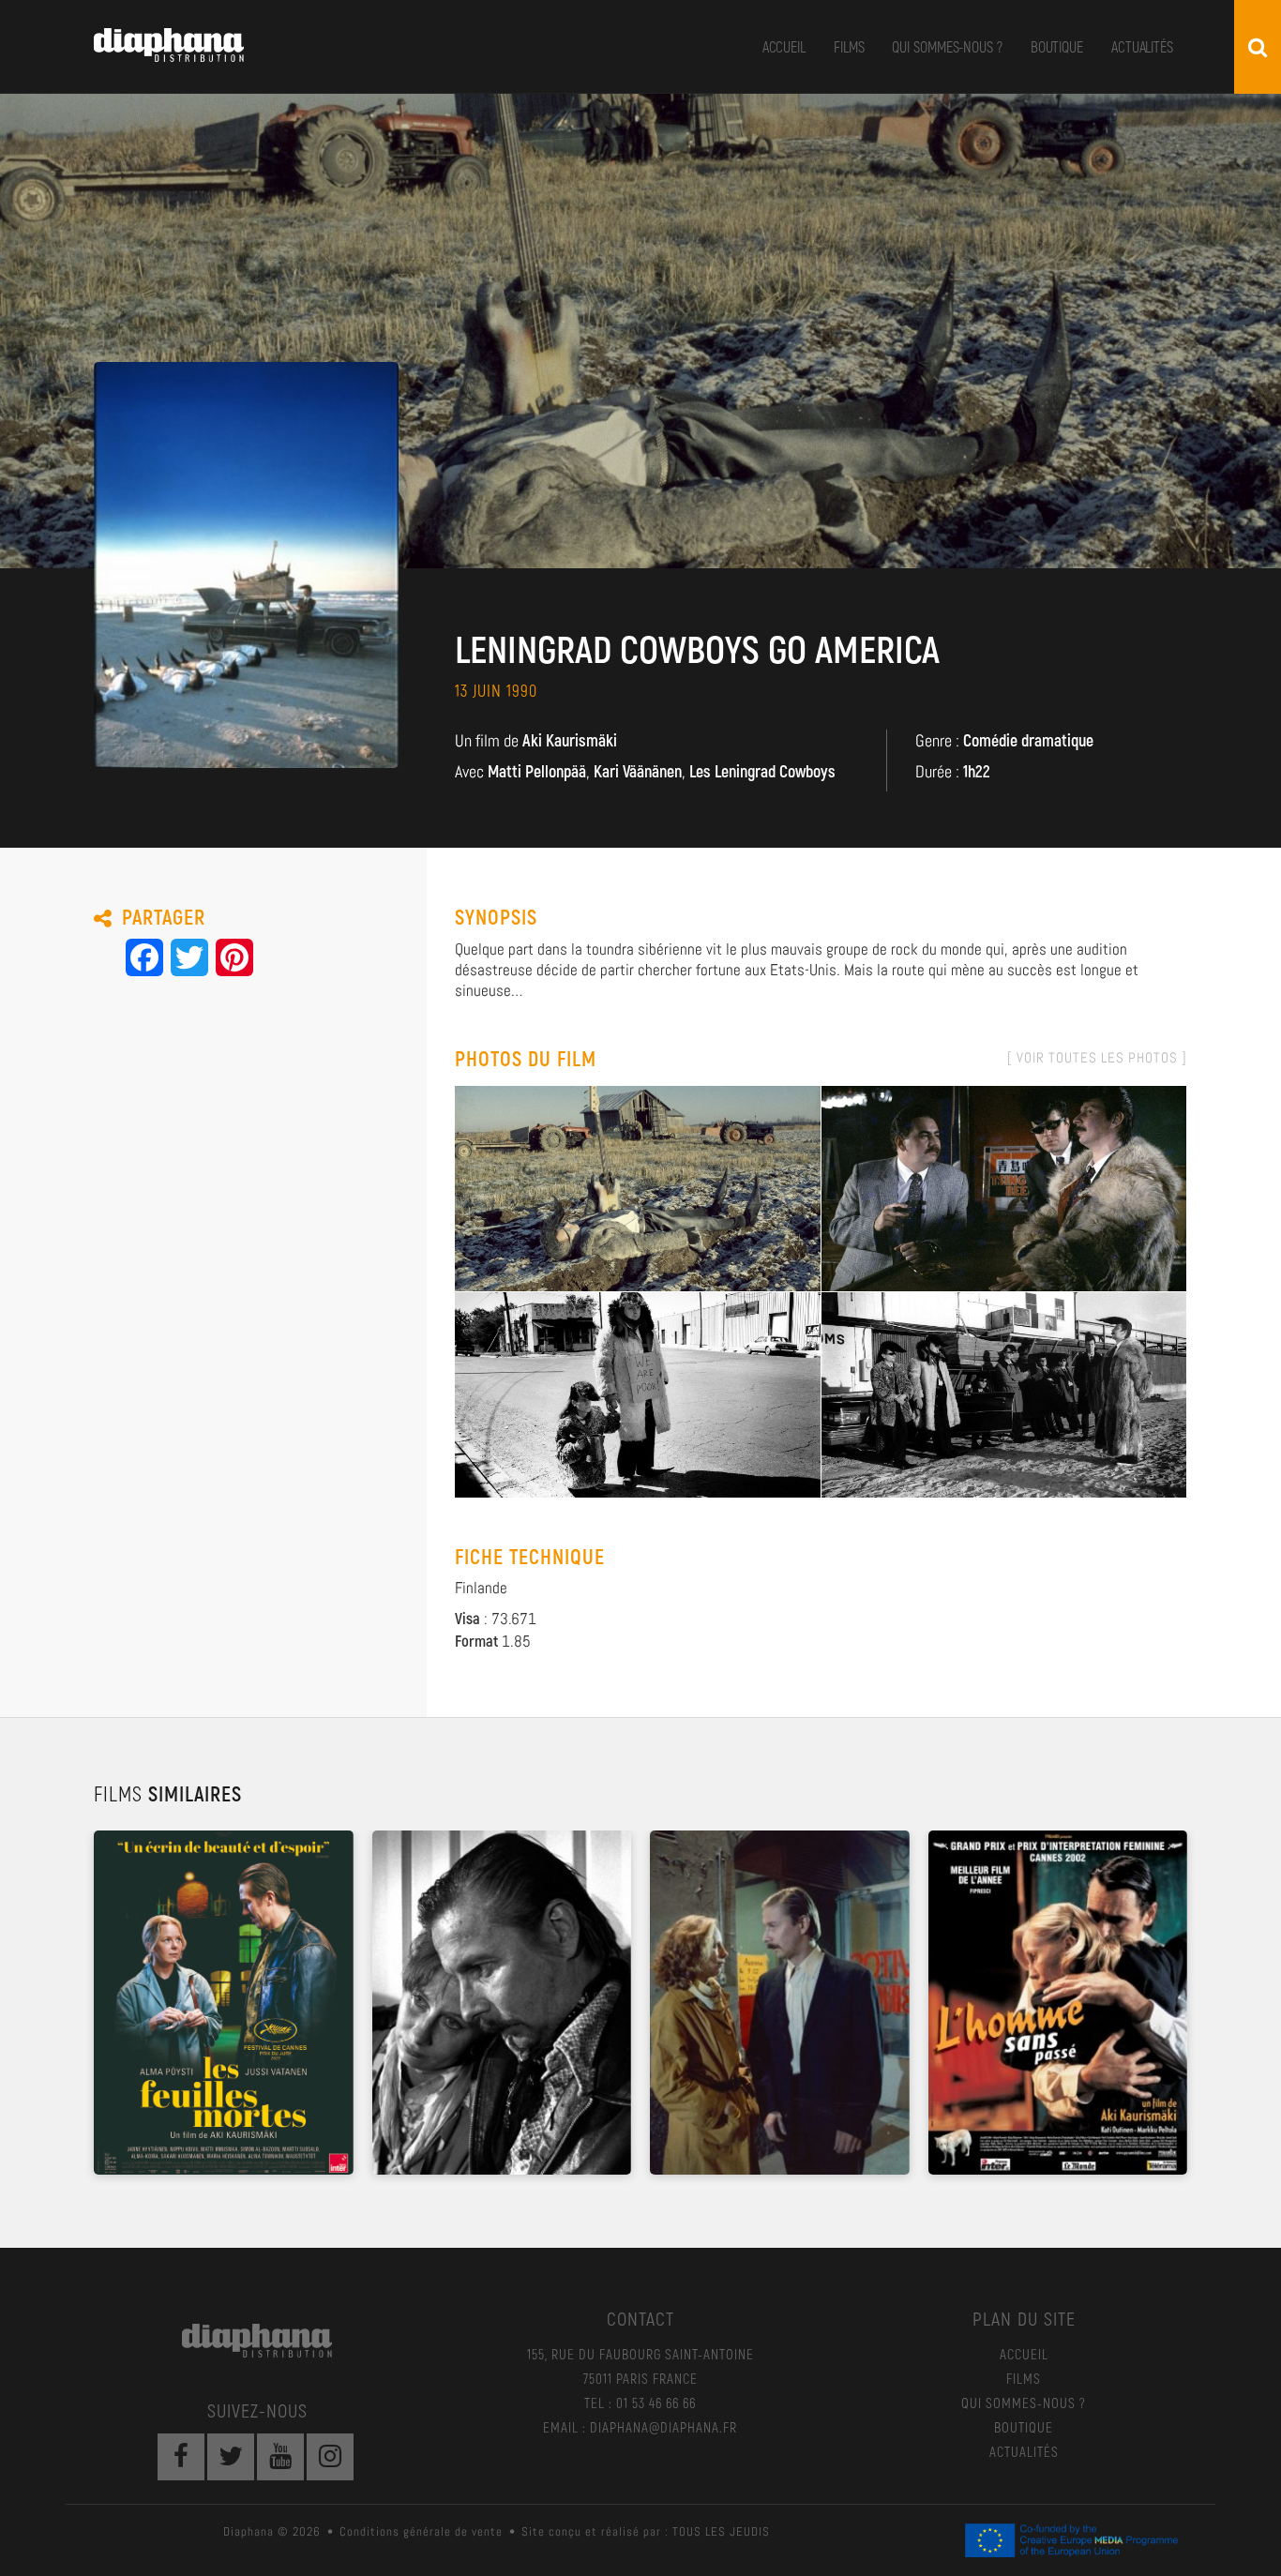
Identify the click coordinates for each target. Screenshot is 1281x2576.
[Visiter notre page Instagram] (330, 2457)
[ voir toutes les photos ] (1097, 1057)
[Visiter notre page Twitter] (231, 2457)
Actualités (1142, 46)
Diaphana (169, 45)
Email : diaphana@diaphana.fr (640, 2427)
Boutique (1057, 46)
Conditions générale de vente (421, 2531)
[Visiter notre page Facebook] (181, 2457)
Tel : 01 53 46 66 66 (640, 2403)
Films (849, 46)
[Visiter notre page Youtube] (280, 2457)
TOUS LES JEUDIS (721, 2531)
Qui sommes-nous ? (947, 46)
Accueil (784, 46)
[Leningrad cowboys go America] (637, 1187)
